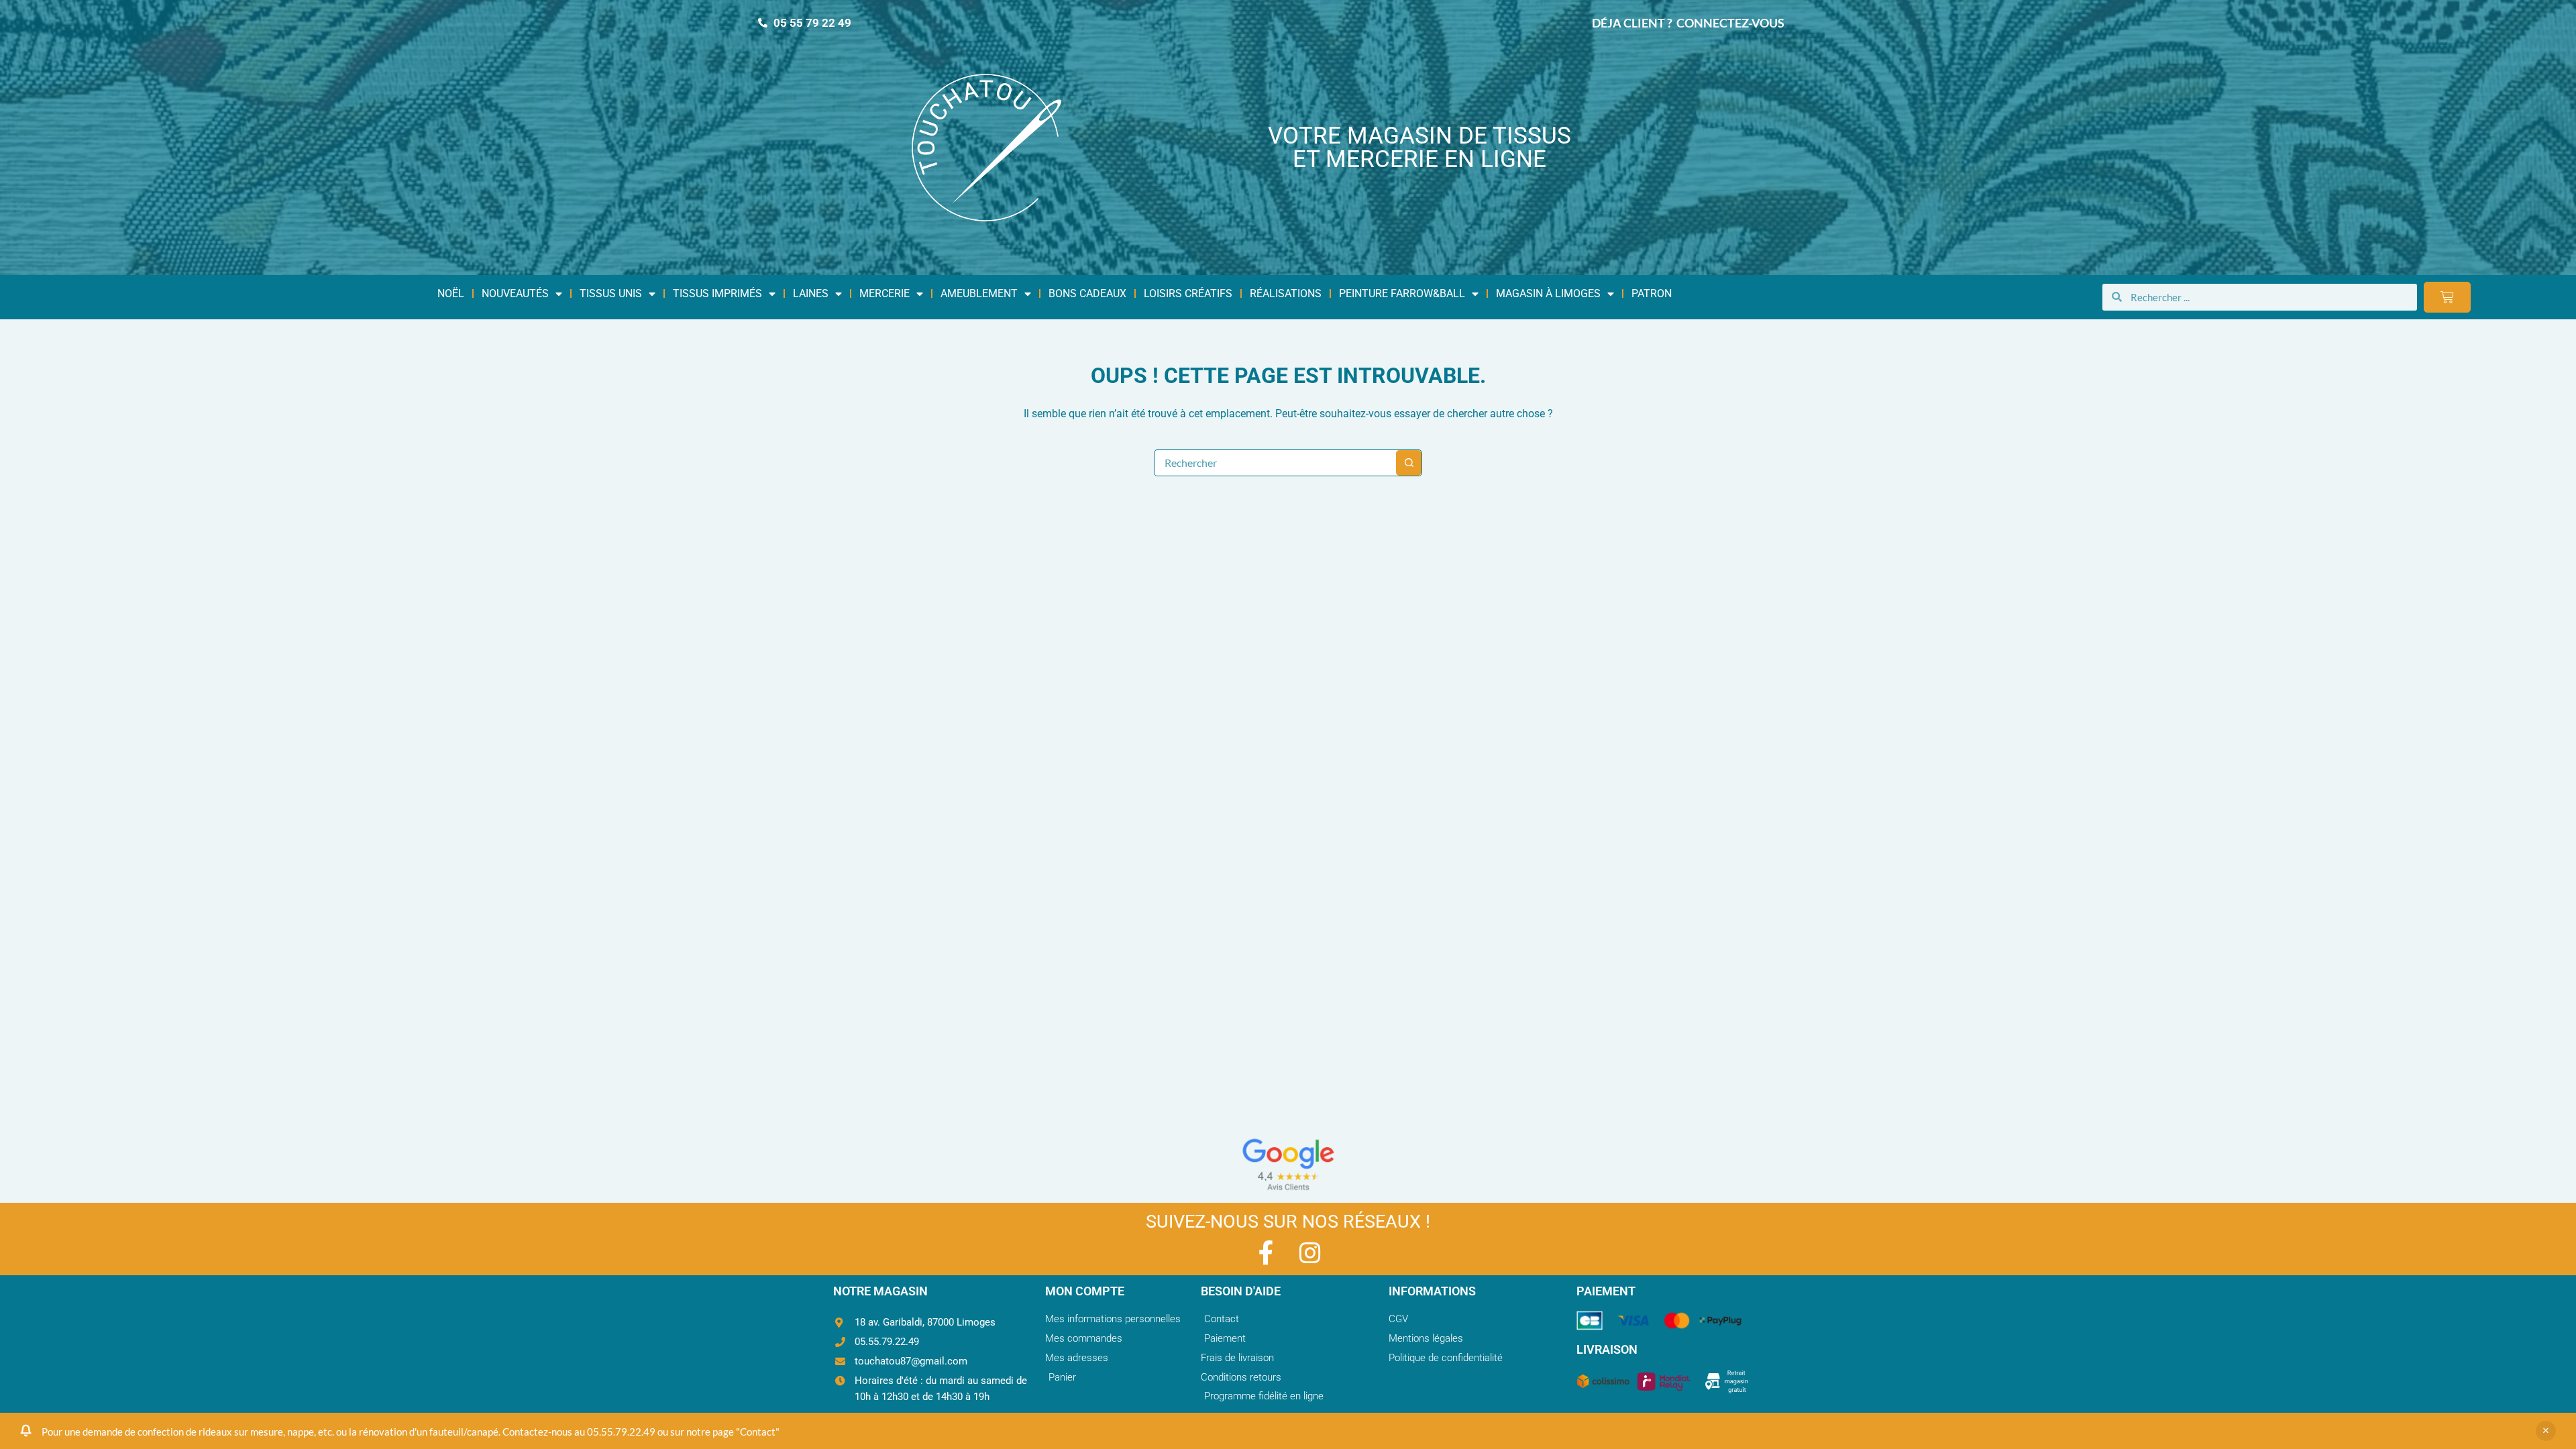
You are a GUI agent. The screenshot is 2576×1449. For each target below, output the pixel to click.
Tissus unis (611, 293)
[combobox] (1275, 463)
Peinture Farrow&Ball (1402, 293)
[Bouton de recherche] (1409, 463)
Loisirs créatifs (1188, 293)
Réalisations (1286, 293)
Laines (811, 293)
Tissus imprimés (717, 293)
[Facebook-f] (1266, 1253)
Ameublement (979, 293)
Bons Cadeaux (1087, 293)
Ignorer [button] (2546, 1431)
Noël (451, 293)
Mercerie (884, 293)
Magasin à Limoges (1548, 293)
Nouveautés (515, 293)
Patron (1652, 293)
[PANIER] (2447, 297)
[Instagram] (1310, 1253)
